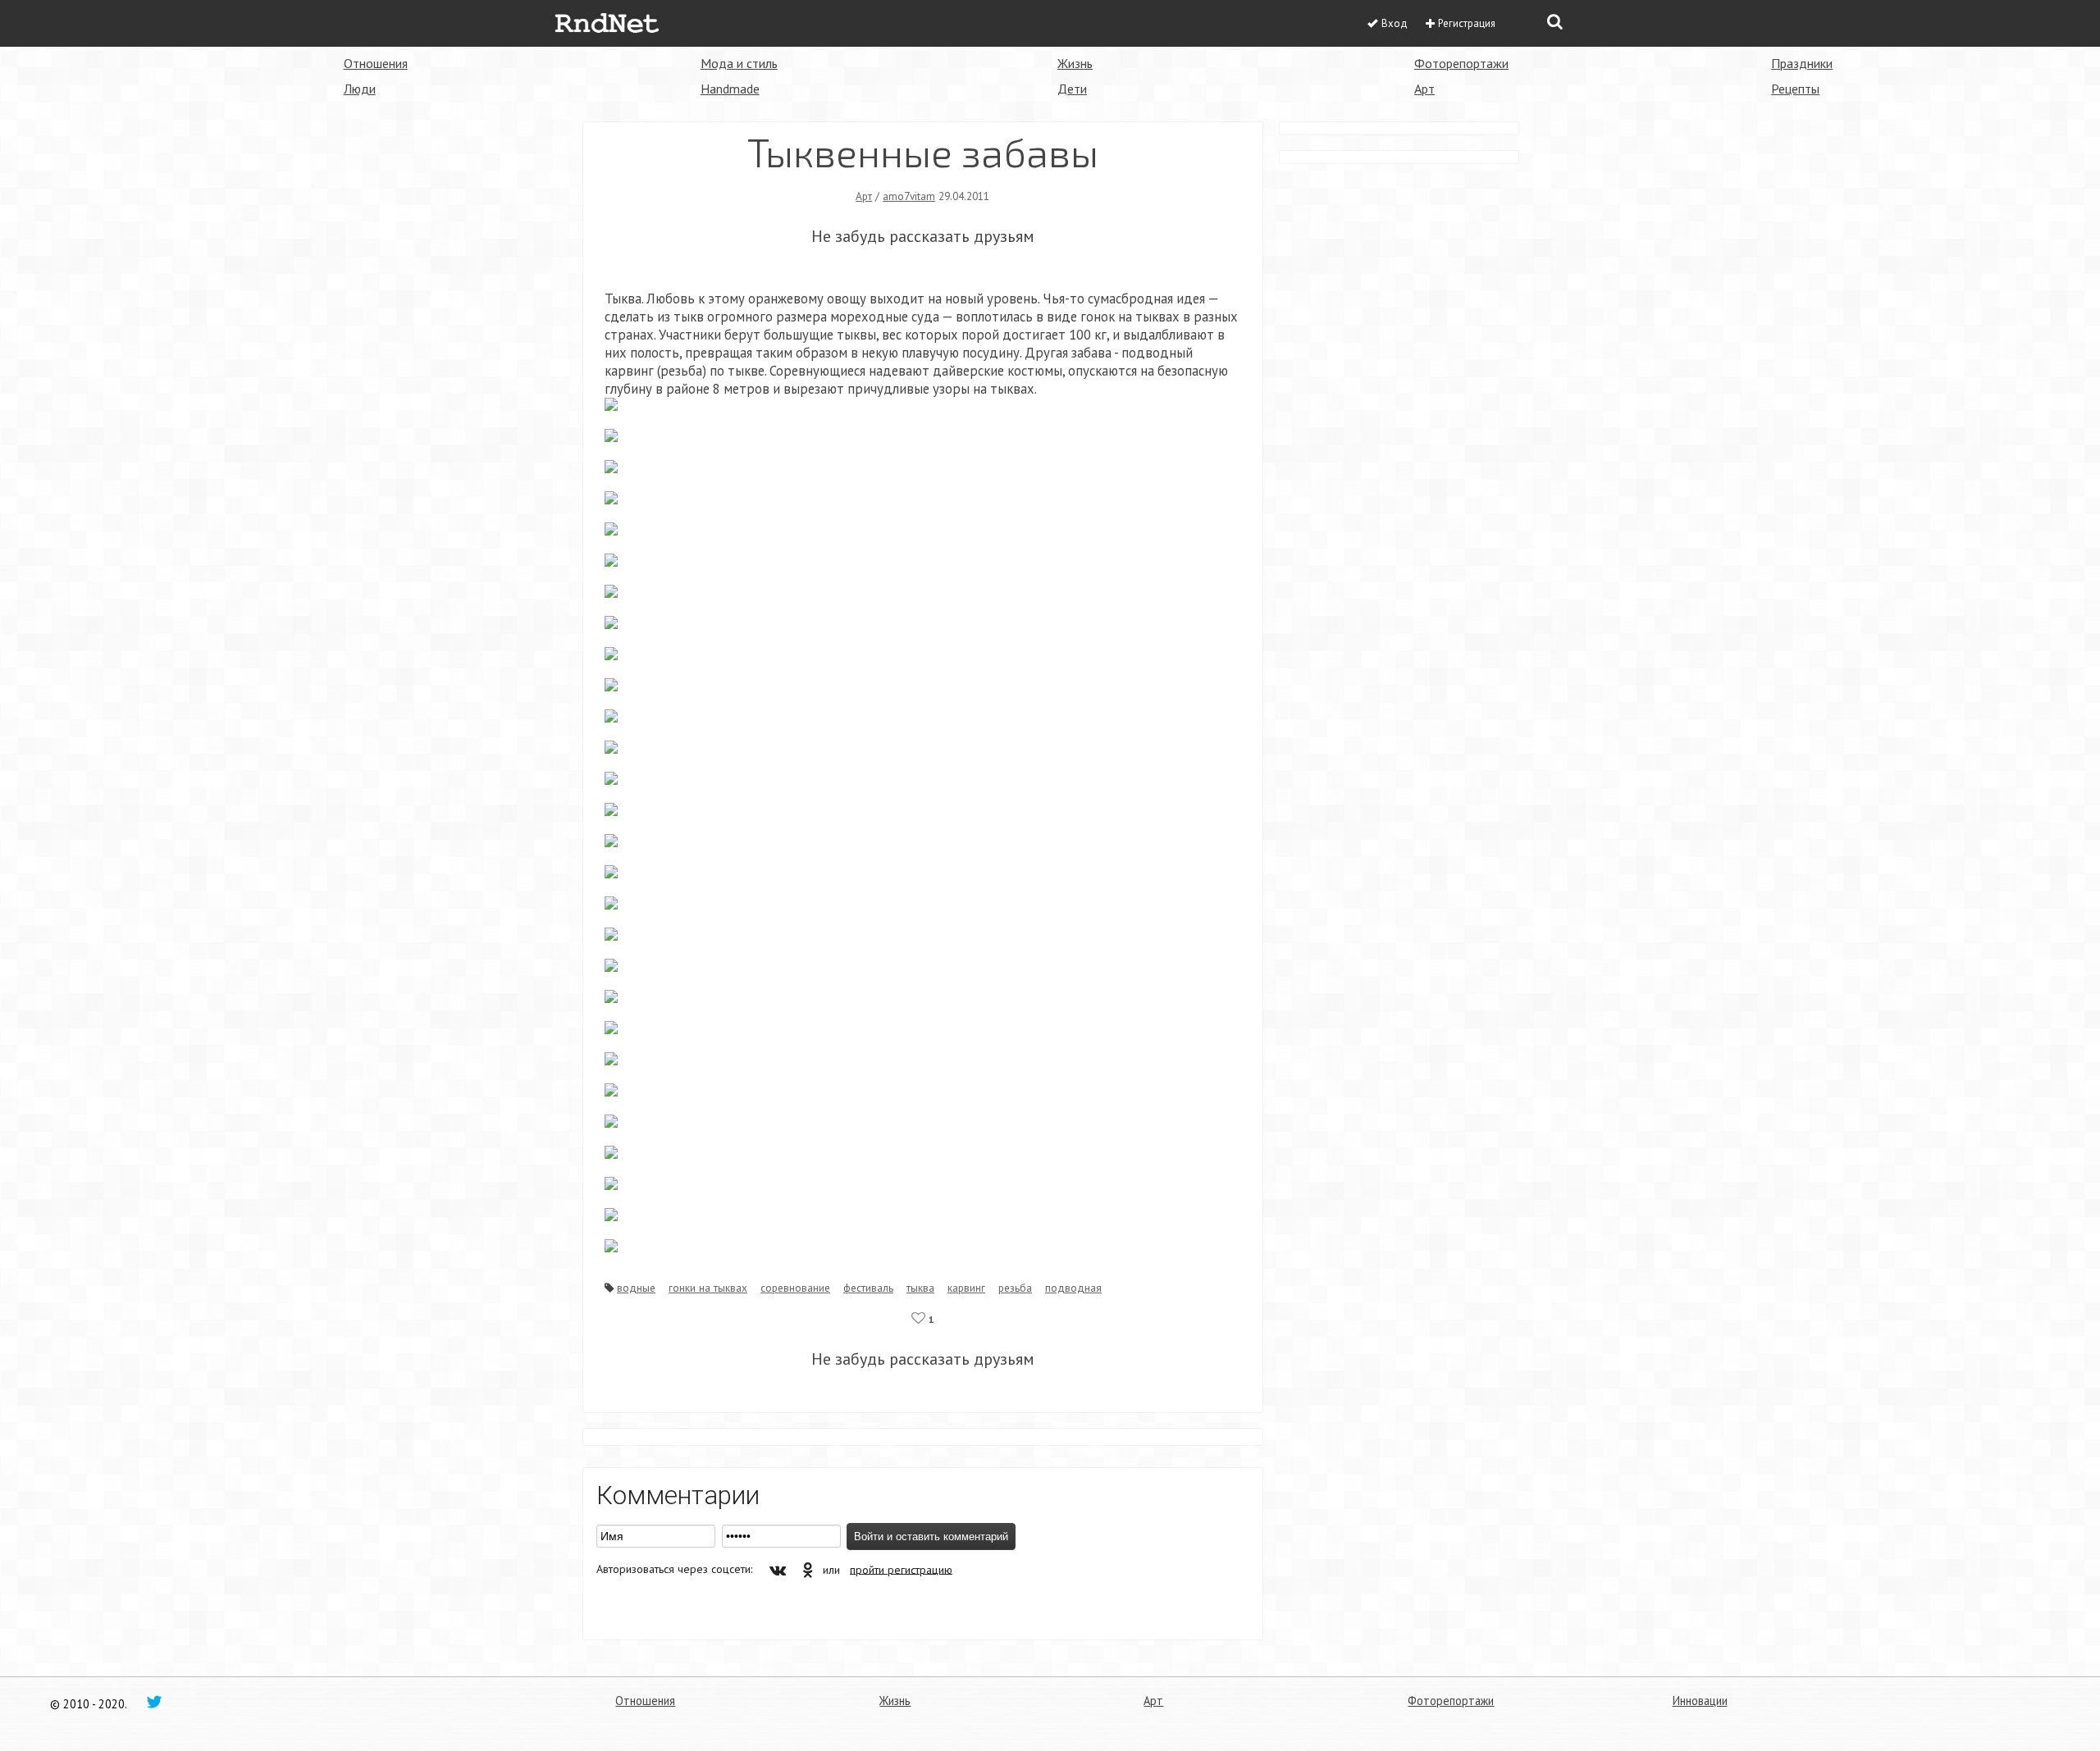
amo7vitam (909, 196)
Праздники (1802, 63)
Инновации (1700, 1701)
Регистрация (1467, 23)
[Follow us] (154, 1701)
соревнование (795, 1288)
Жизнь (1075, 63)
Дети (1072, 89)
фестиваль (868, 1288)
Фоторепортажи (1461, 63)
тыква (920, 1288)
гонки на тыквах (708, 1288)
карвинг (966, 1288)
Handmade (730, 89)
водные (636, 1288)
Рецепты (1795, 89)
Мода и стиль (739, 63)
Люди (360, 89)
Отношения (376, 63)
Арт (1424, 89)
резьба (1015, 1288)
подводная (1073, 1288)
